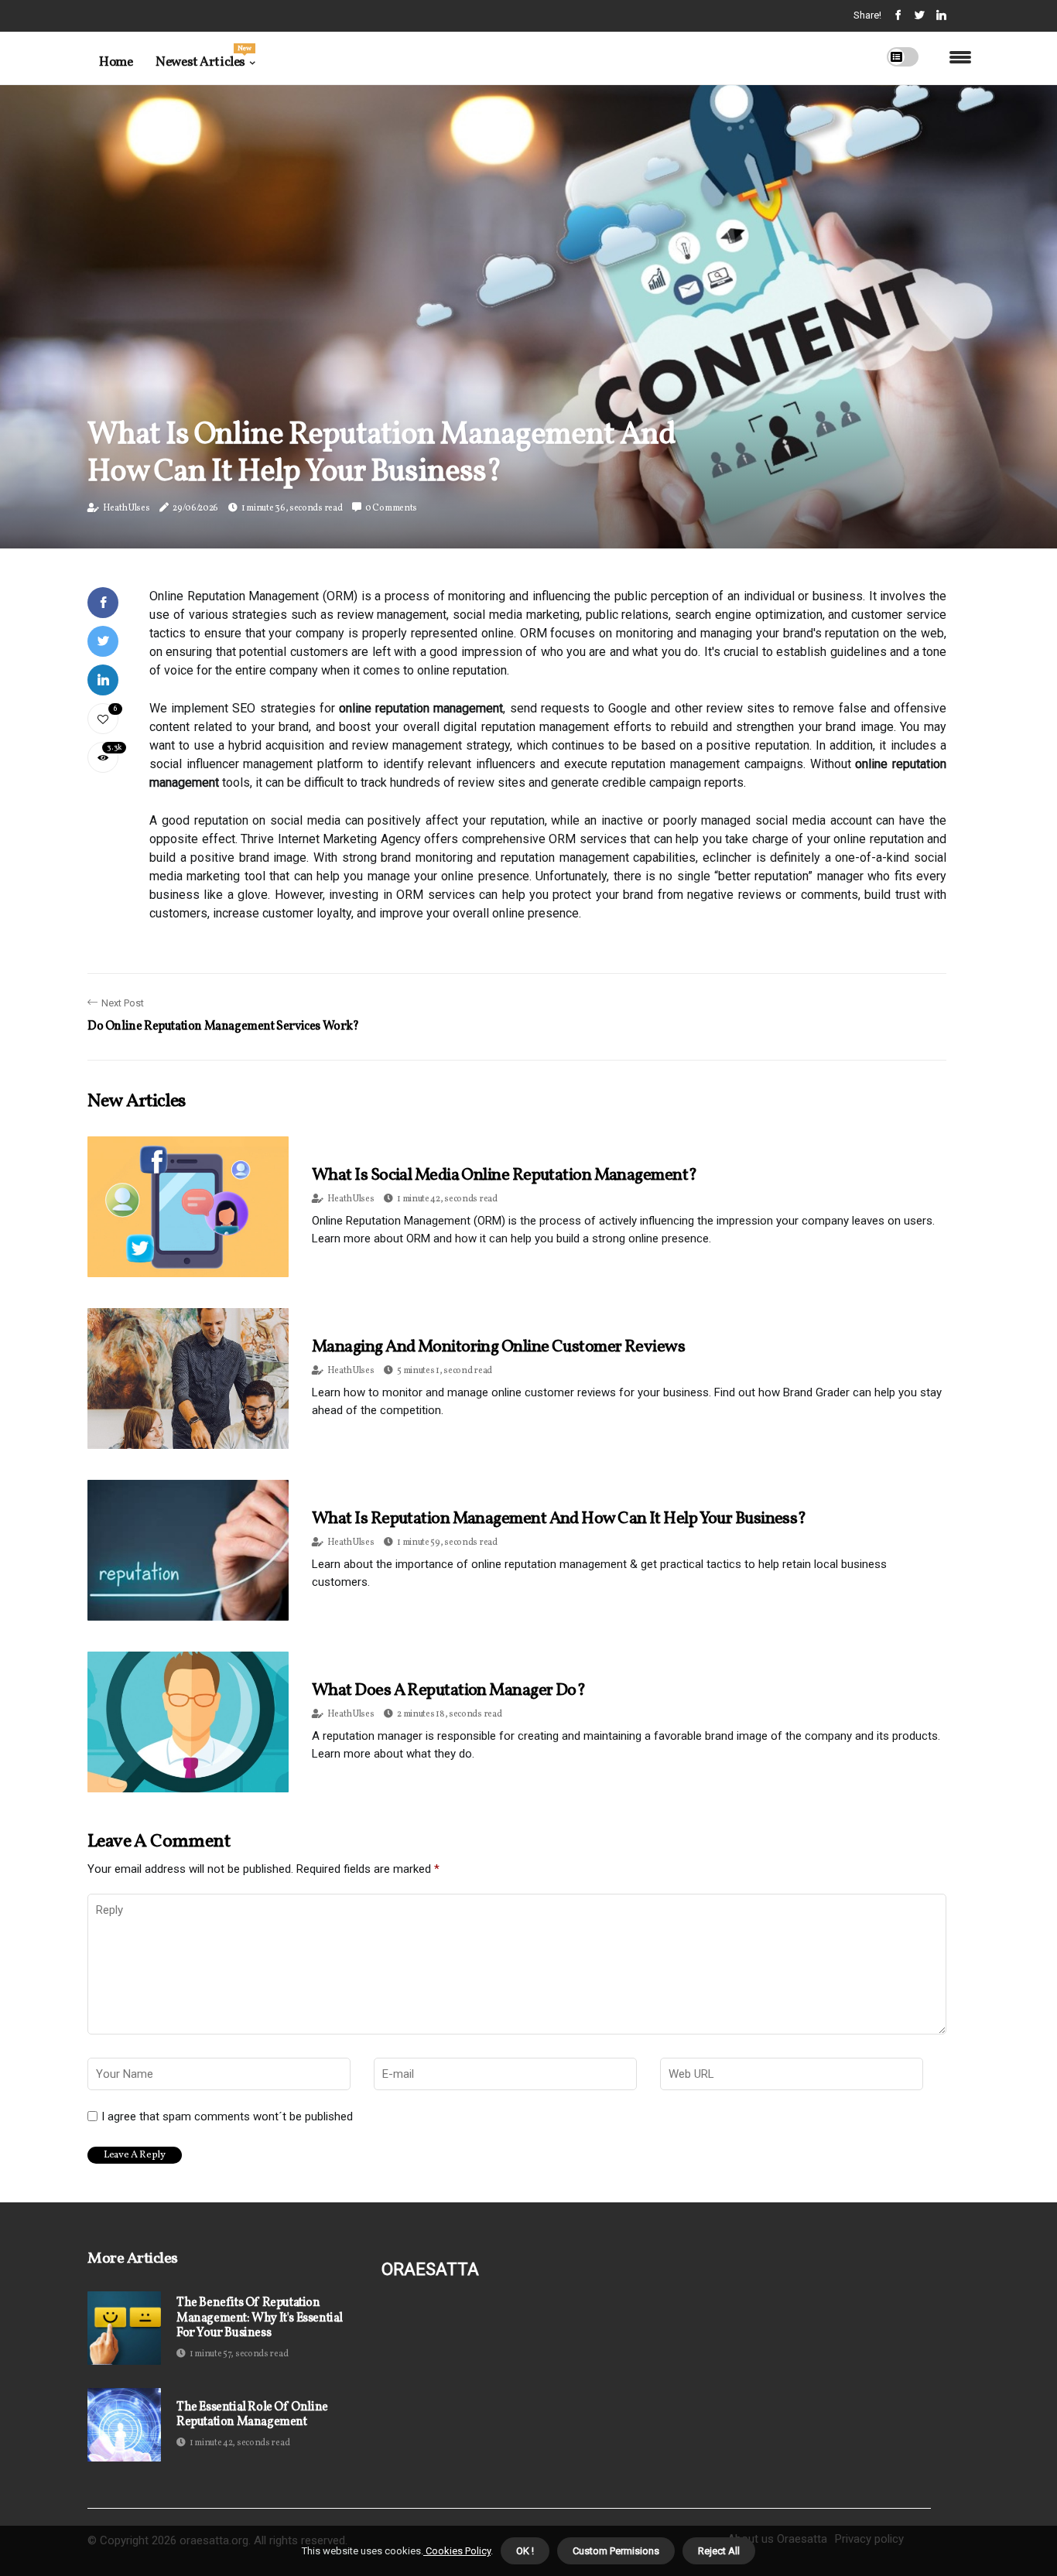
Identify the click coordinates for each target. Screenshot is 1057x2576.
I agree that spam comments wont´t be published (227, 2116)
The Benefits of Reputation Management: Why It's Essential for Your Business (260, 2318)
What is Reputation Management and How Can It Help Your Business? (559, 1519)
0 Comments (391, 508)
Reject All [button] (719, 2551)
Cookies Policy (457, 2551)
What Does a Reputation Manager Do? (448, 1691)
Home (116, 62)
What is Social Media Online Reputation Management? (505, 1175)
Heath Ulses (127, 508)
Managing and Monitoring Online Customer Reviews (498, 1347)
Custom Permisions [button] (616, 2551)
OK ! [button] (525, 2551)
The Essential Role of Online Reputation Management (252, 2415)
